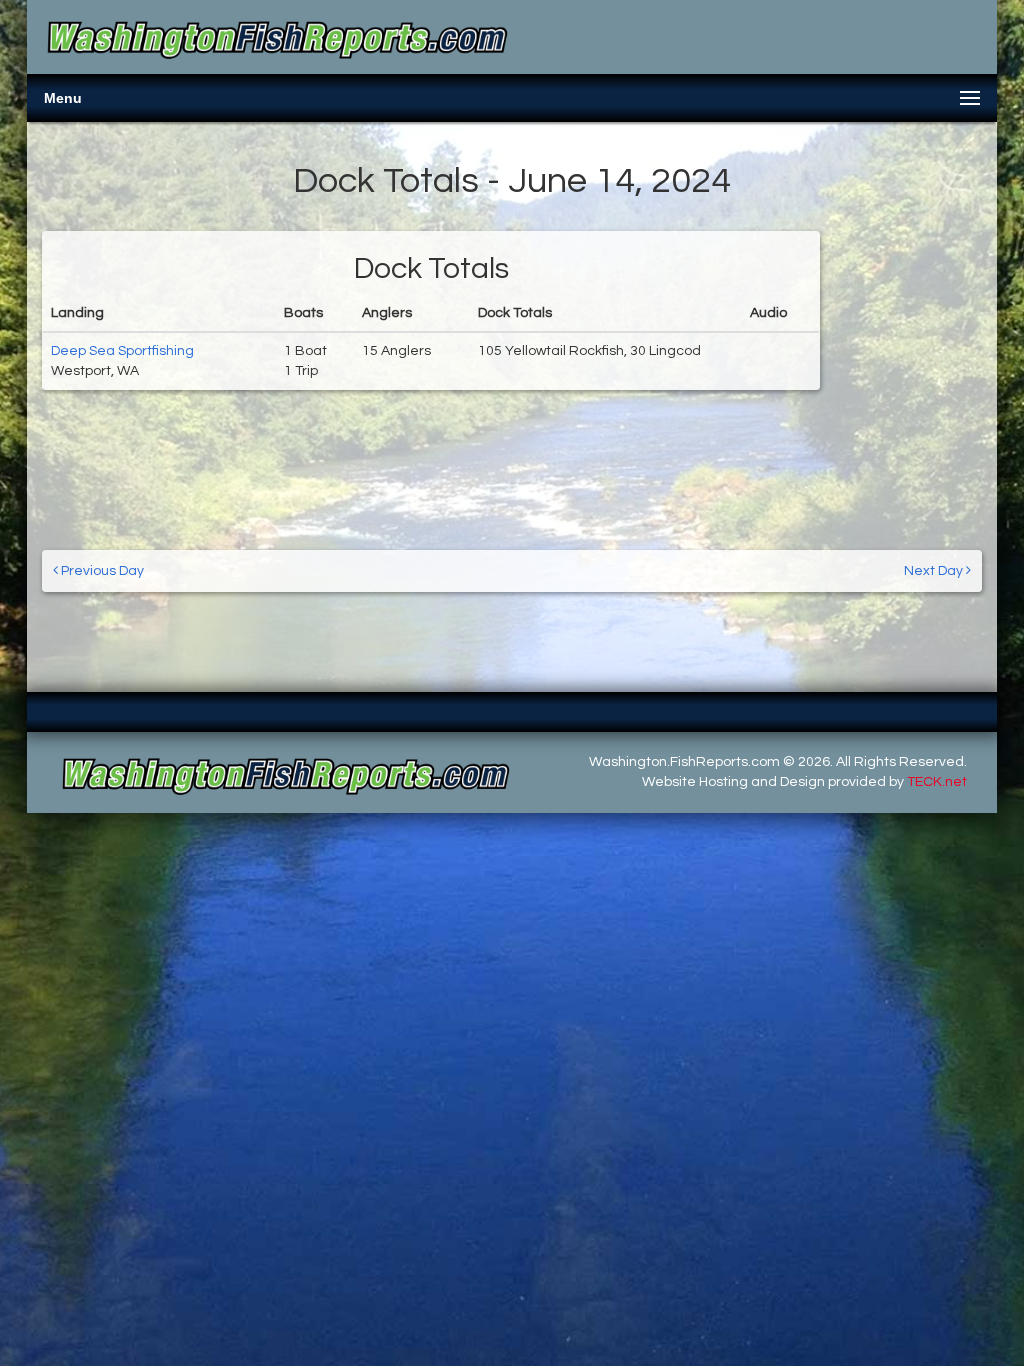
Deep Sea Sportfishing (122, 351)
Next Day (935, 571)
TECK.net (937, 782)
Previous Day (101, 571)
